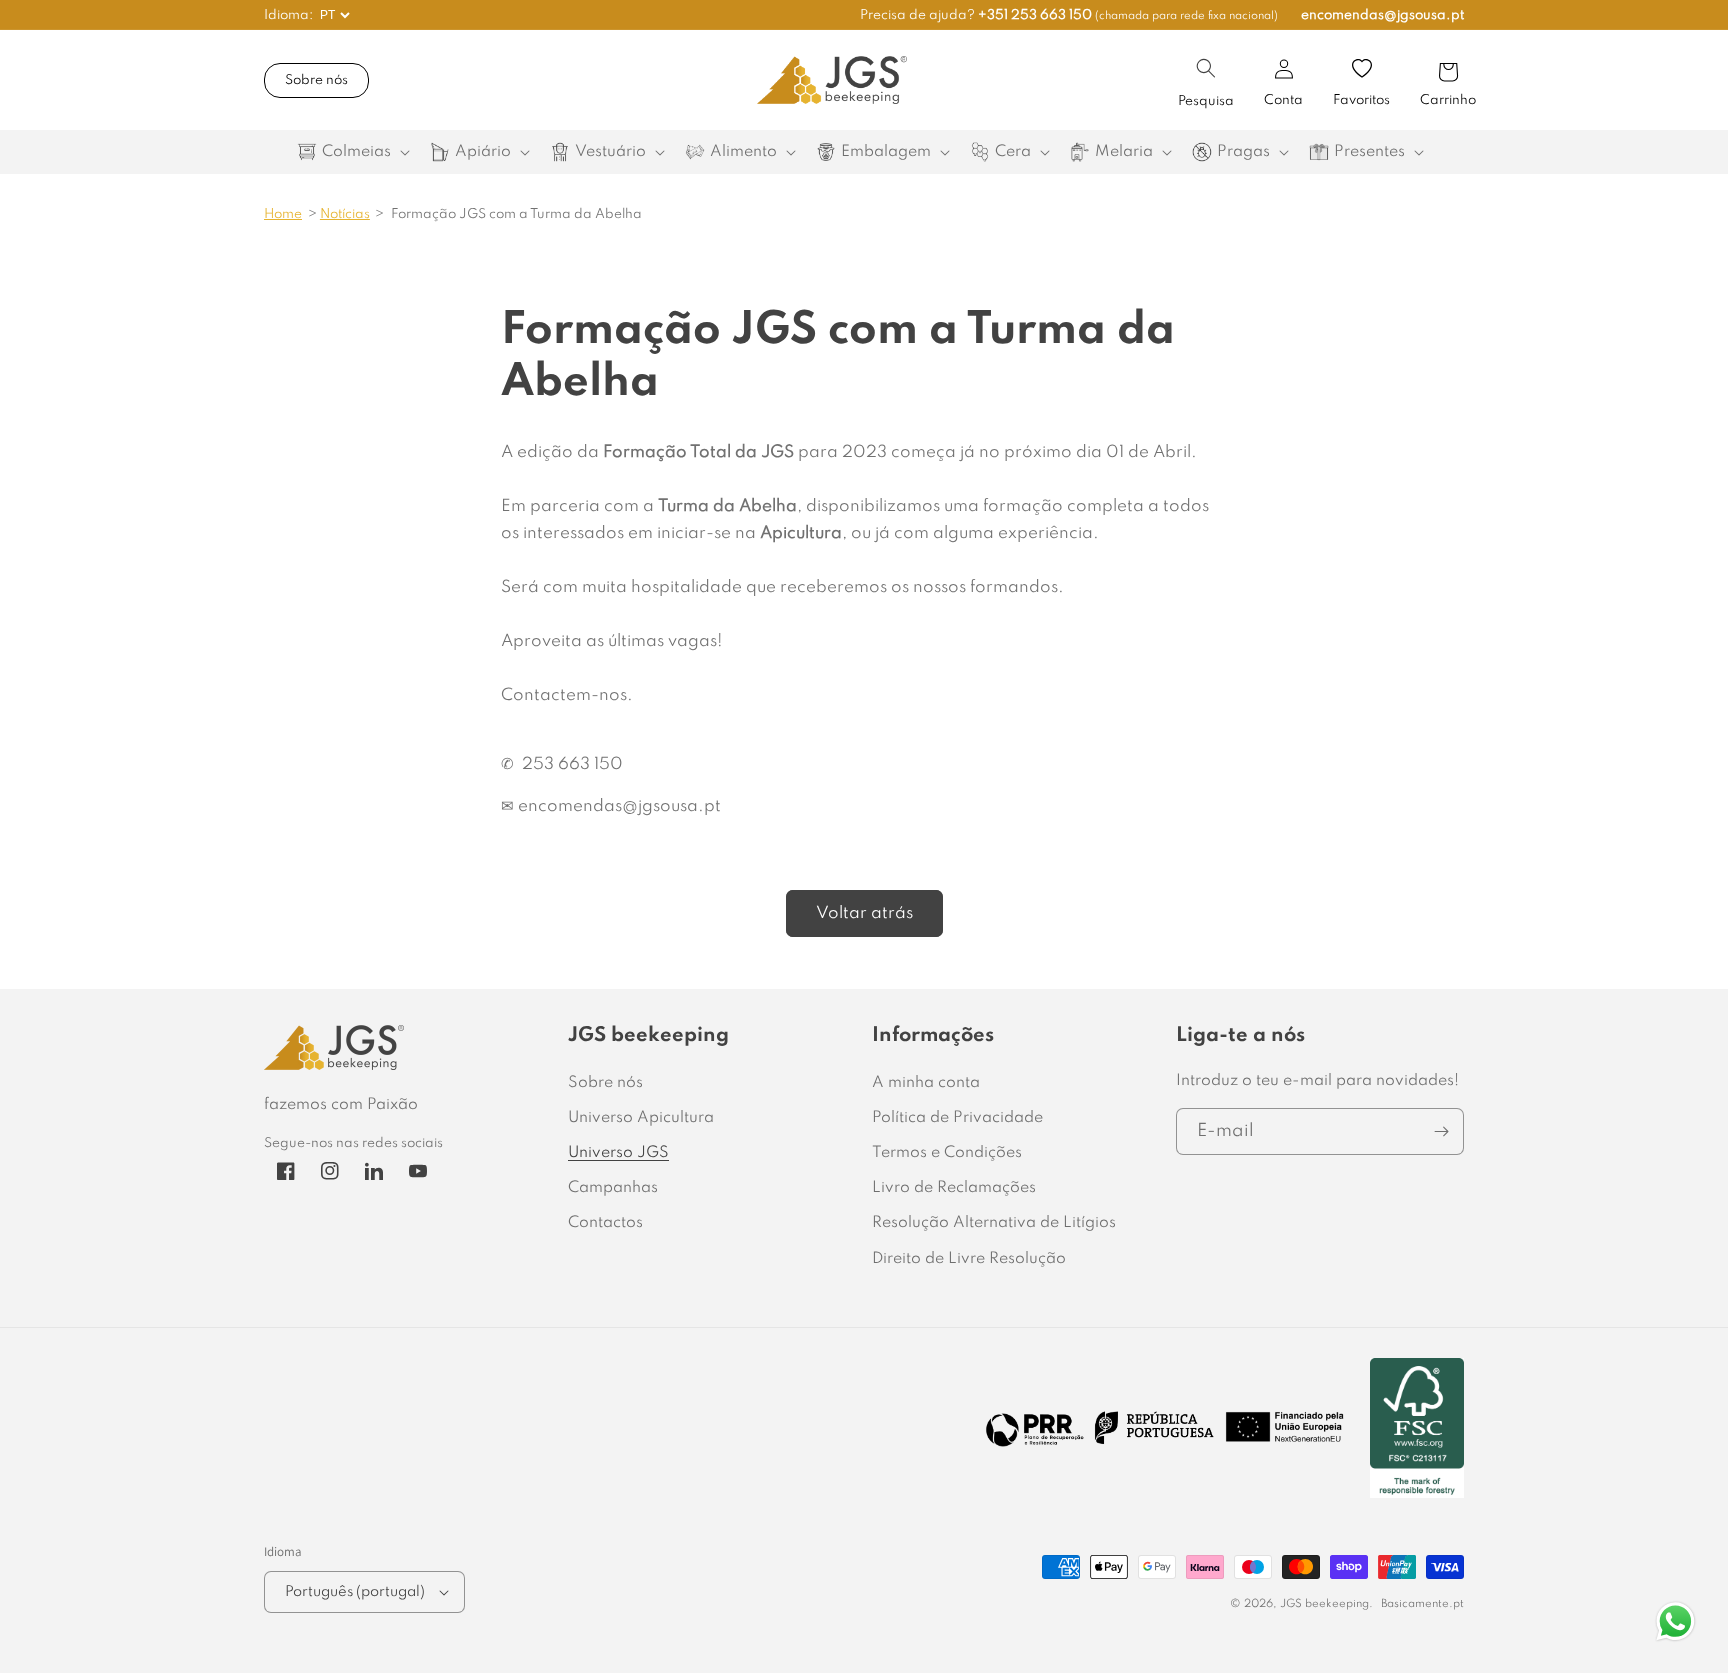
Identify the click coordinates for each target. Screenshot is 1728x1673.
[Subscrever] (1441, 1131)
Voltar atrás (864, 913)
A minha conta (926, 1083)
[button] (1206, 68)
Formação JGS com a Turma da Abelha (516, 214)
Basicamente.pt (1422, 1604)
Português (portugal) (355, 1592)
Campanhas (613, 1188)
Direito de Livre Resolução (969, 1259)
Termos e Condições (947, 1153)
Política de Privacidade (957, 1118)
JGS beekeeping (1324, 1604)
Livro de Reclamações (954, 1188)
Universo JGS (618, 1153)
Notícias (345, 214)
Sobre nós (316, 80)
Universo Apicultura (641, 1118)
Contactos (605, 1223)
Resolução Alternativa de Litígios (994, 1223)
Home (283, 214)
